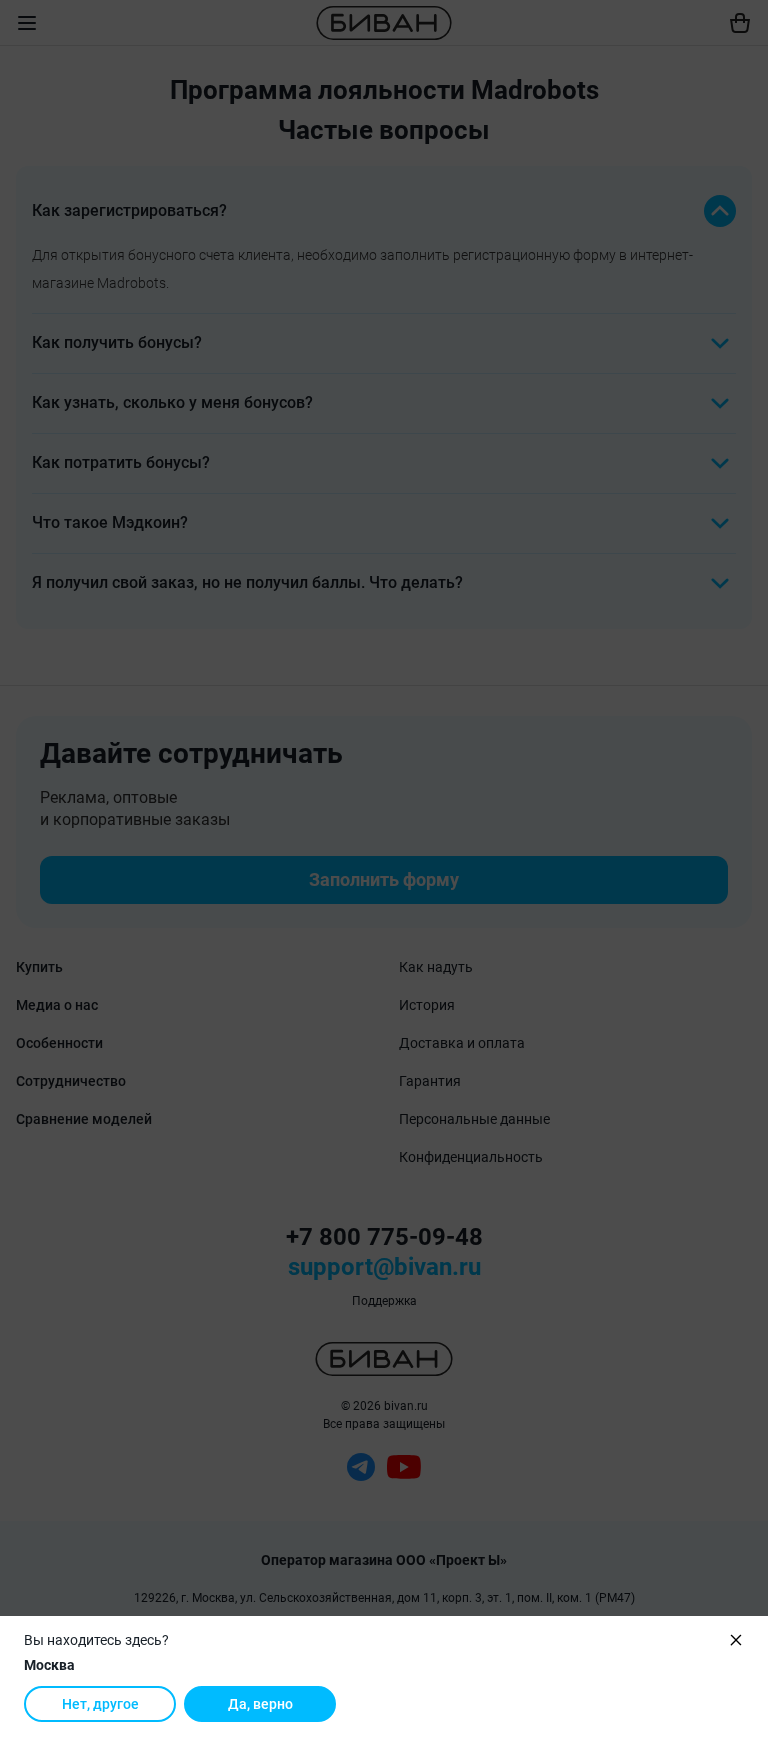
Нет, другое (100, 1704)
